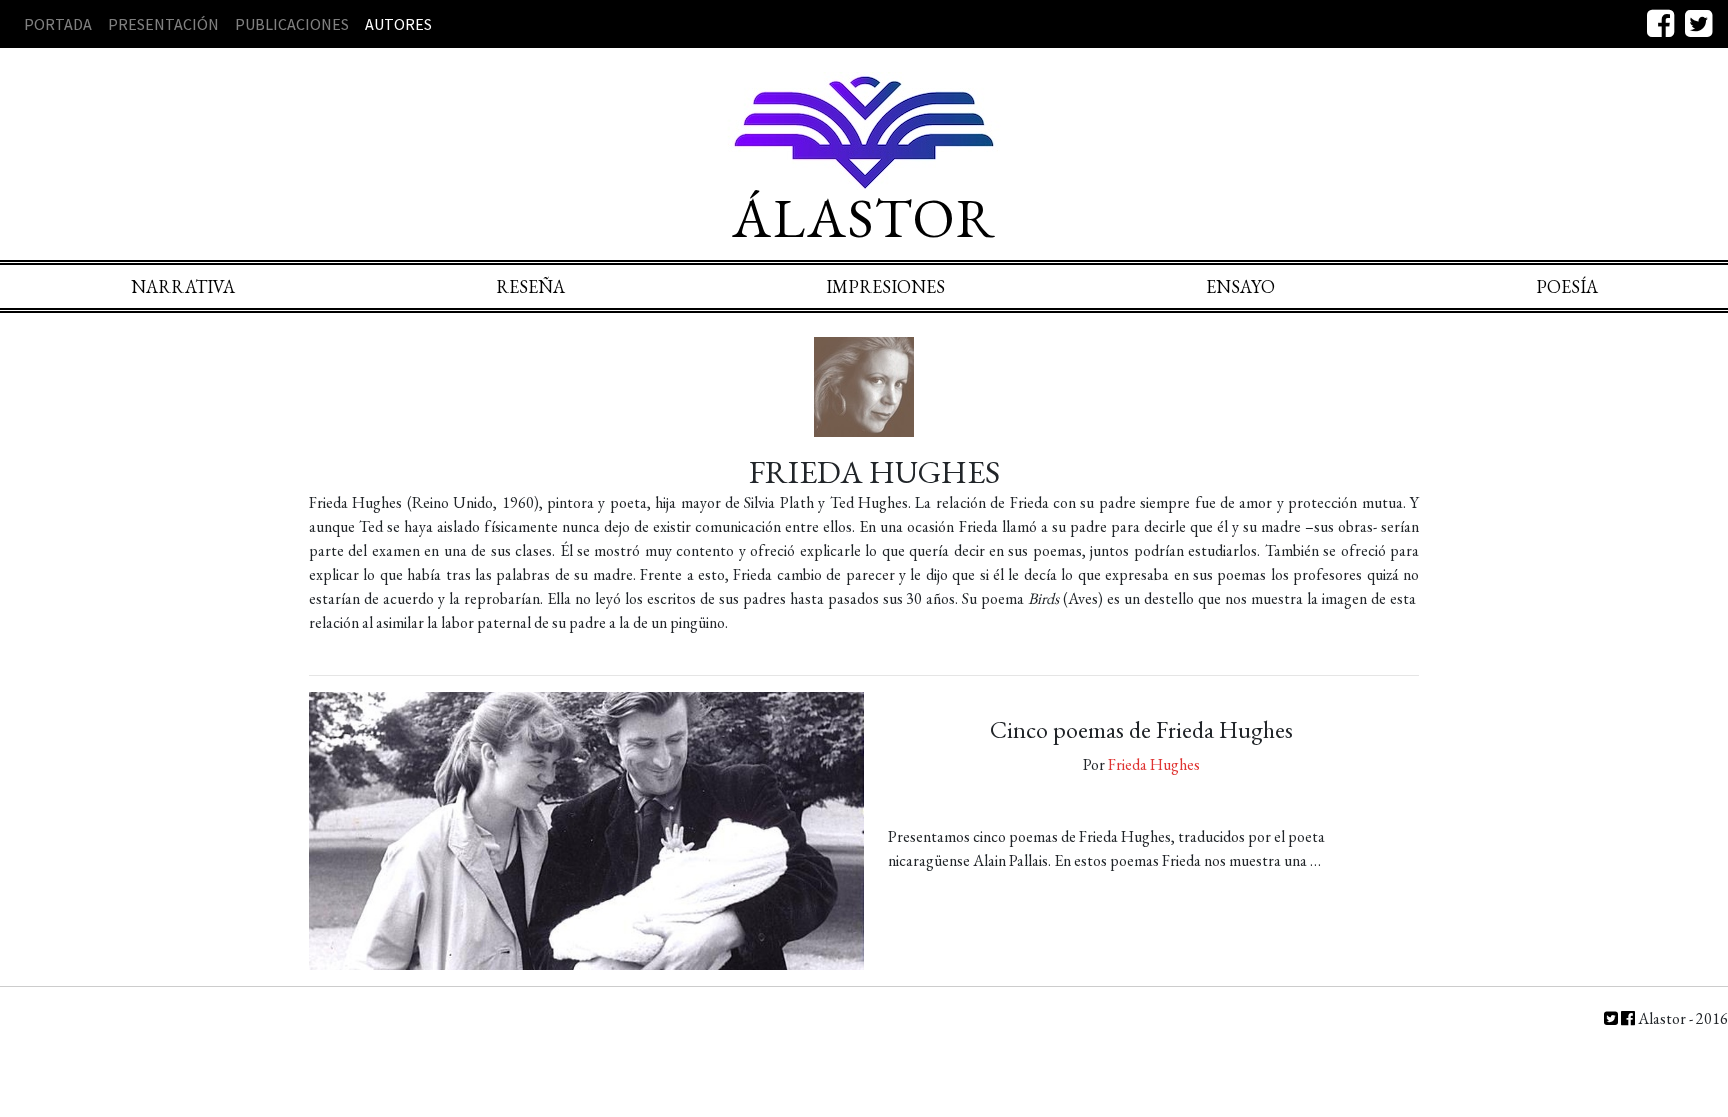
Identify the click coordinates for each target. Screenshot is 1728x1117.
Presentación (163, 24)
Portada (58, 24)
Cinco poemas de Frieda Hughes (1141, 729)
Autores (398, 24)
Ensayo (1240, 286)
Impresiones (885, 286)
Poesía (1567, 286)
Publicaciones (292, 24)
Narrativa (183, 286)
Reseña (530, 286)
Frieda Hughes (1154, 764)
